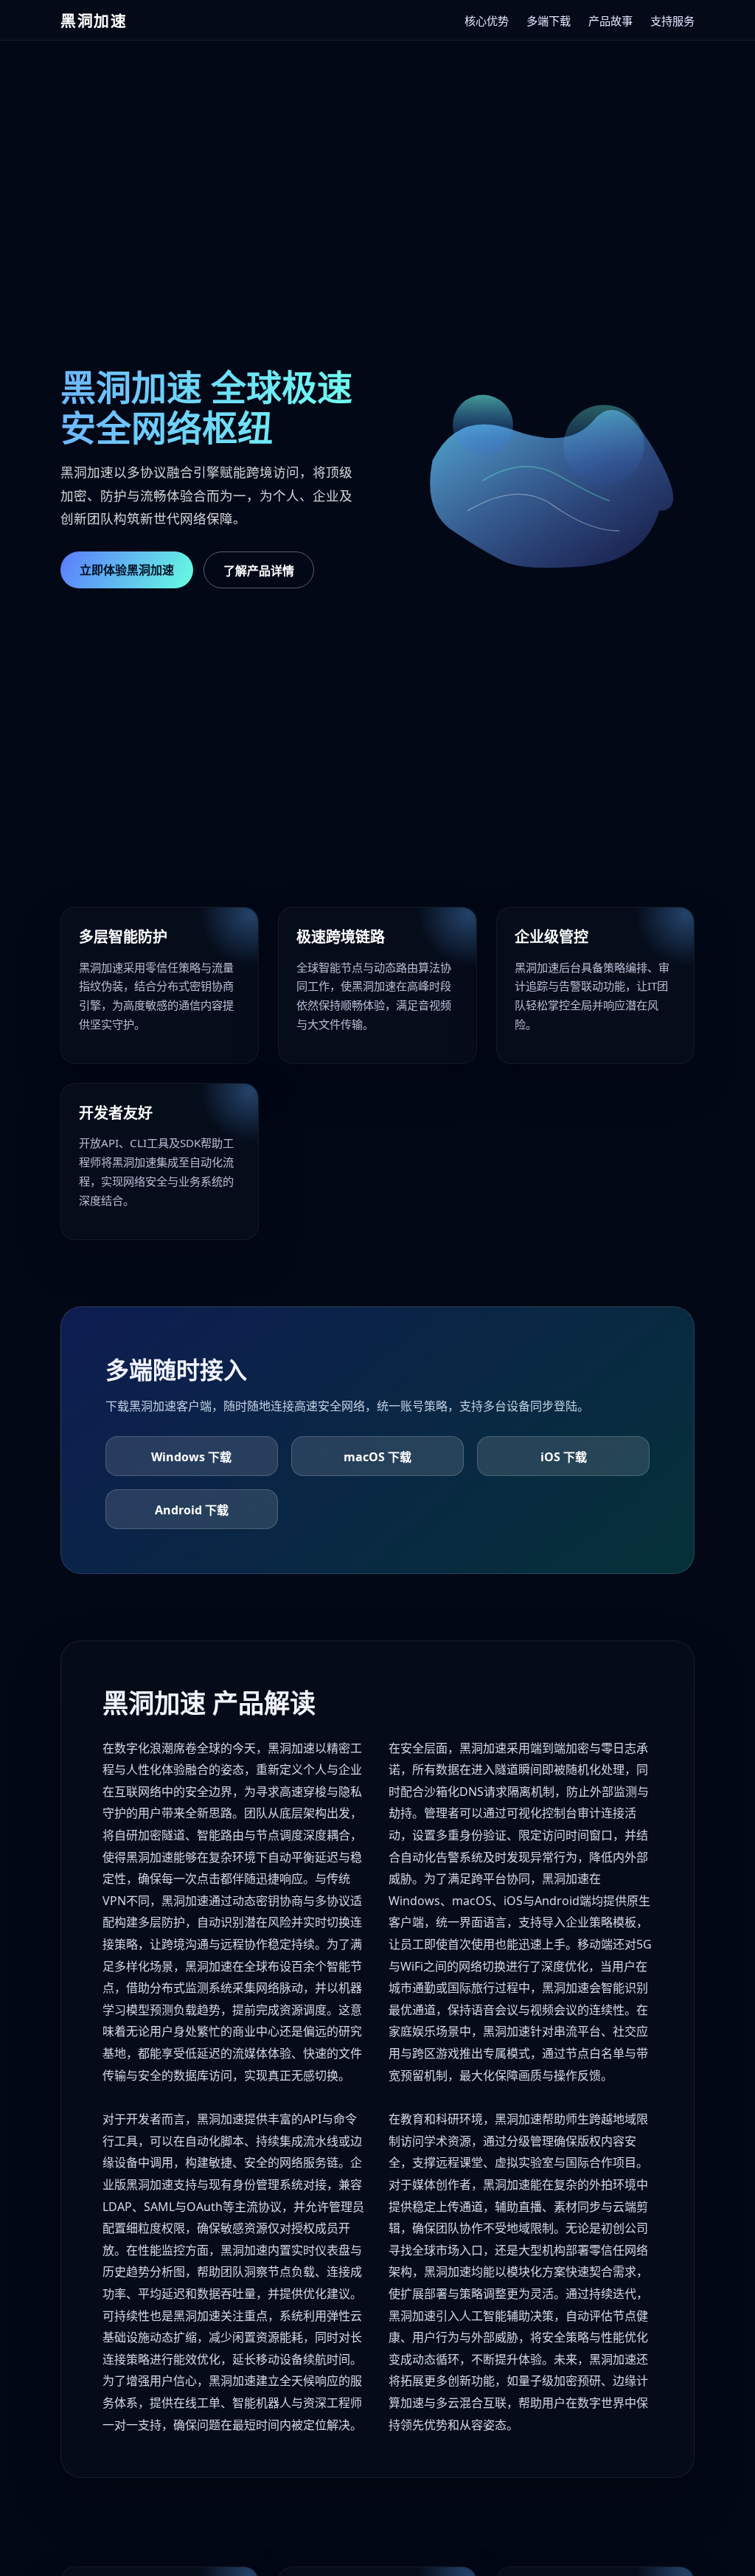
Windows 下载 (191, 1457)
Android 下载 (192, 1510)
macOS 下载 (377, 1457)
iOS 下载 (564, 1457)
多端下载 (549, 21)
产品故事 (610, 21)
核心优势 (487, 21)
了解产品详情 (259, 571)
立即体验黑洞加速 (127, 570)
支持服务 (672, 21)
